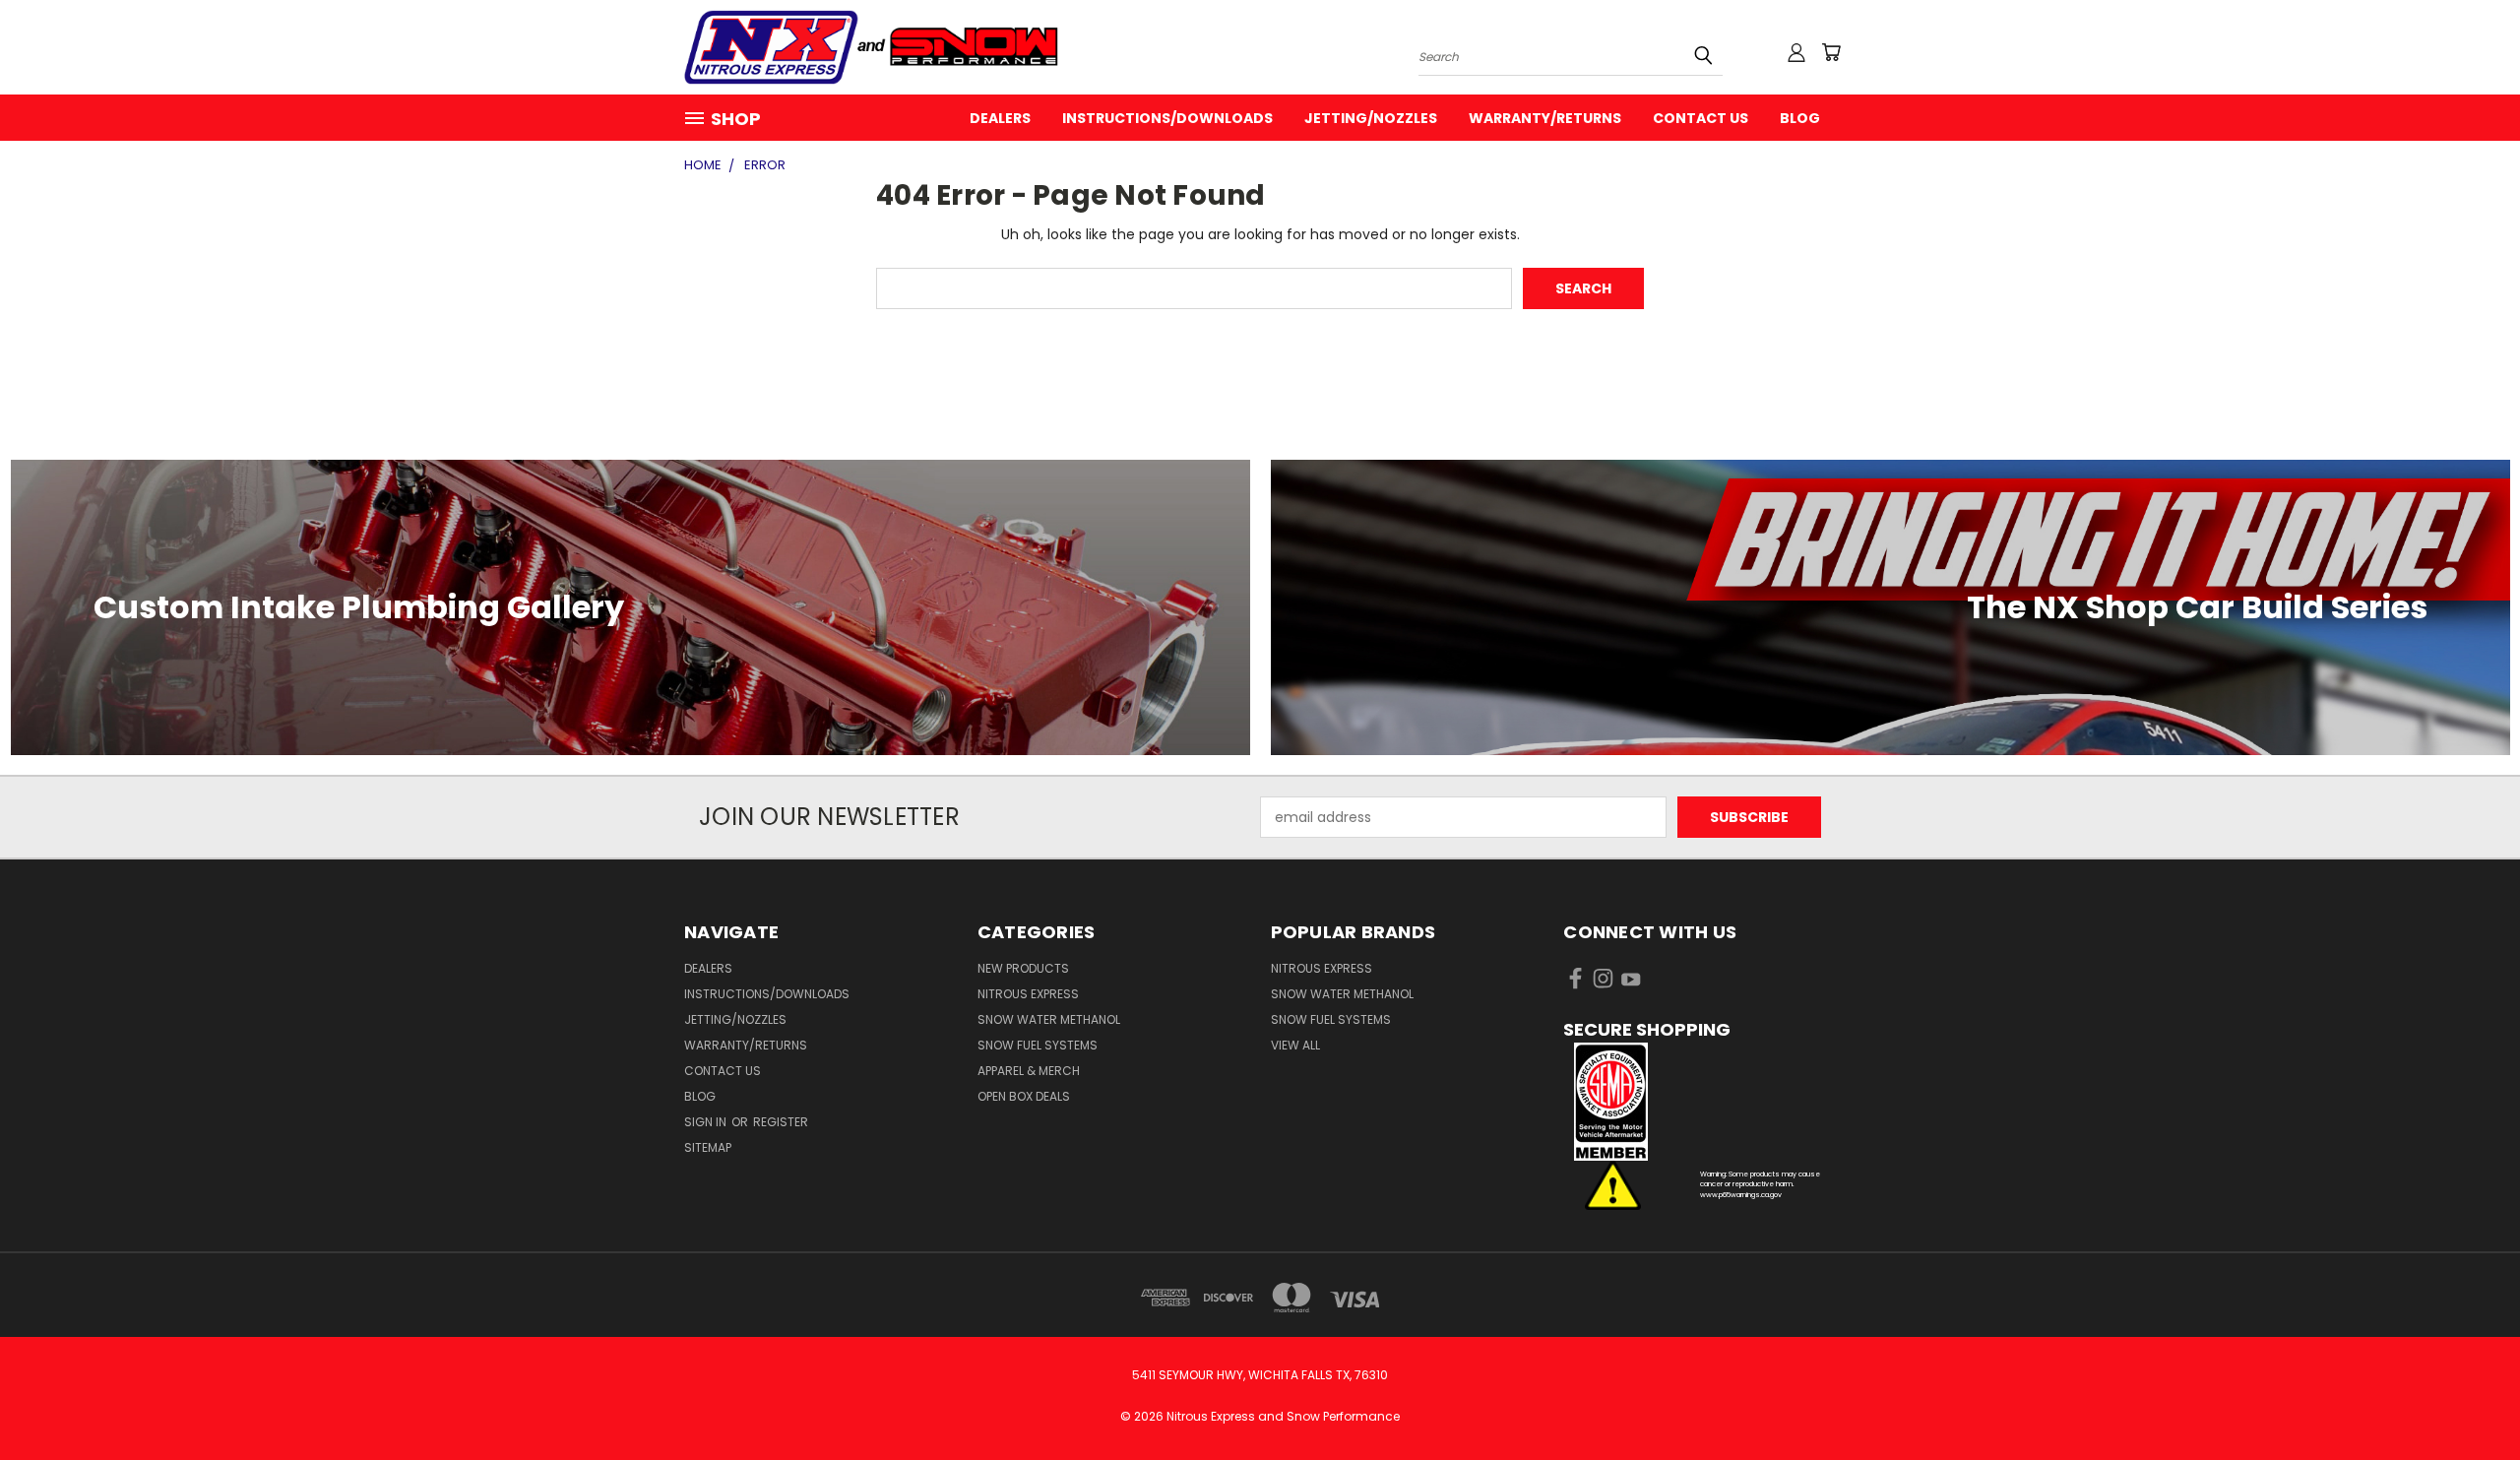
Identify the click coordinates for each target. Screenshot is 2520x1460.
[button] (1700, 1102)
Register (781, 1122)
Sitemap (708, 1147)
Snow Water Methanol (1049, 1019)
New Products (1023, 968)
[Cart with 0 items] (1831, 52)
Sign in (707, 1122)
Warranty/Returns (1545, 118)
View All (1295, 1045)
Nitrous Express (1028, 994)
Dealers (1000, 118)
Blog (1800, 118)
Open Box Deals (1024, 1096)
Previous (2468, 1398)
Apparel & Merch (1029, 1071)
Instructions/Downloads (1167, 118)
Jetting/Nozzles (1371, 118)
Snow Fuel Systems (1038, 1045)
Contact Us (1701, 118)
